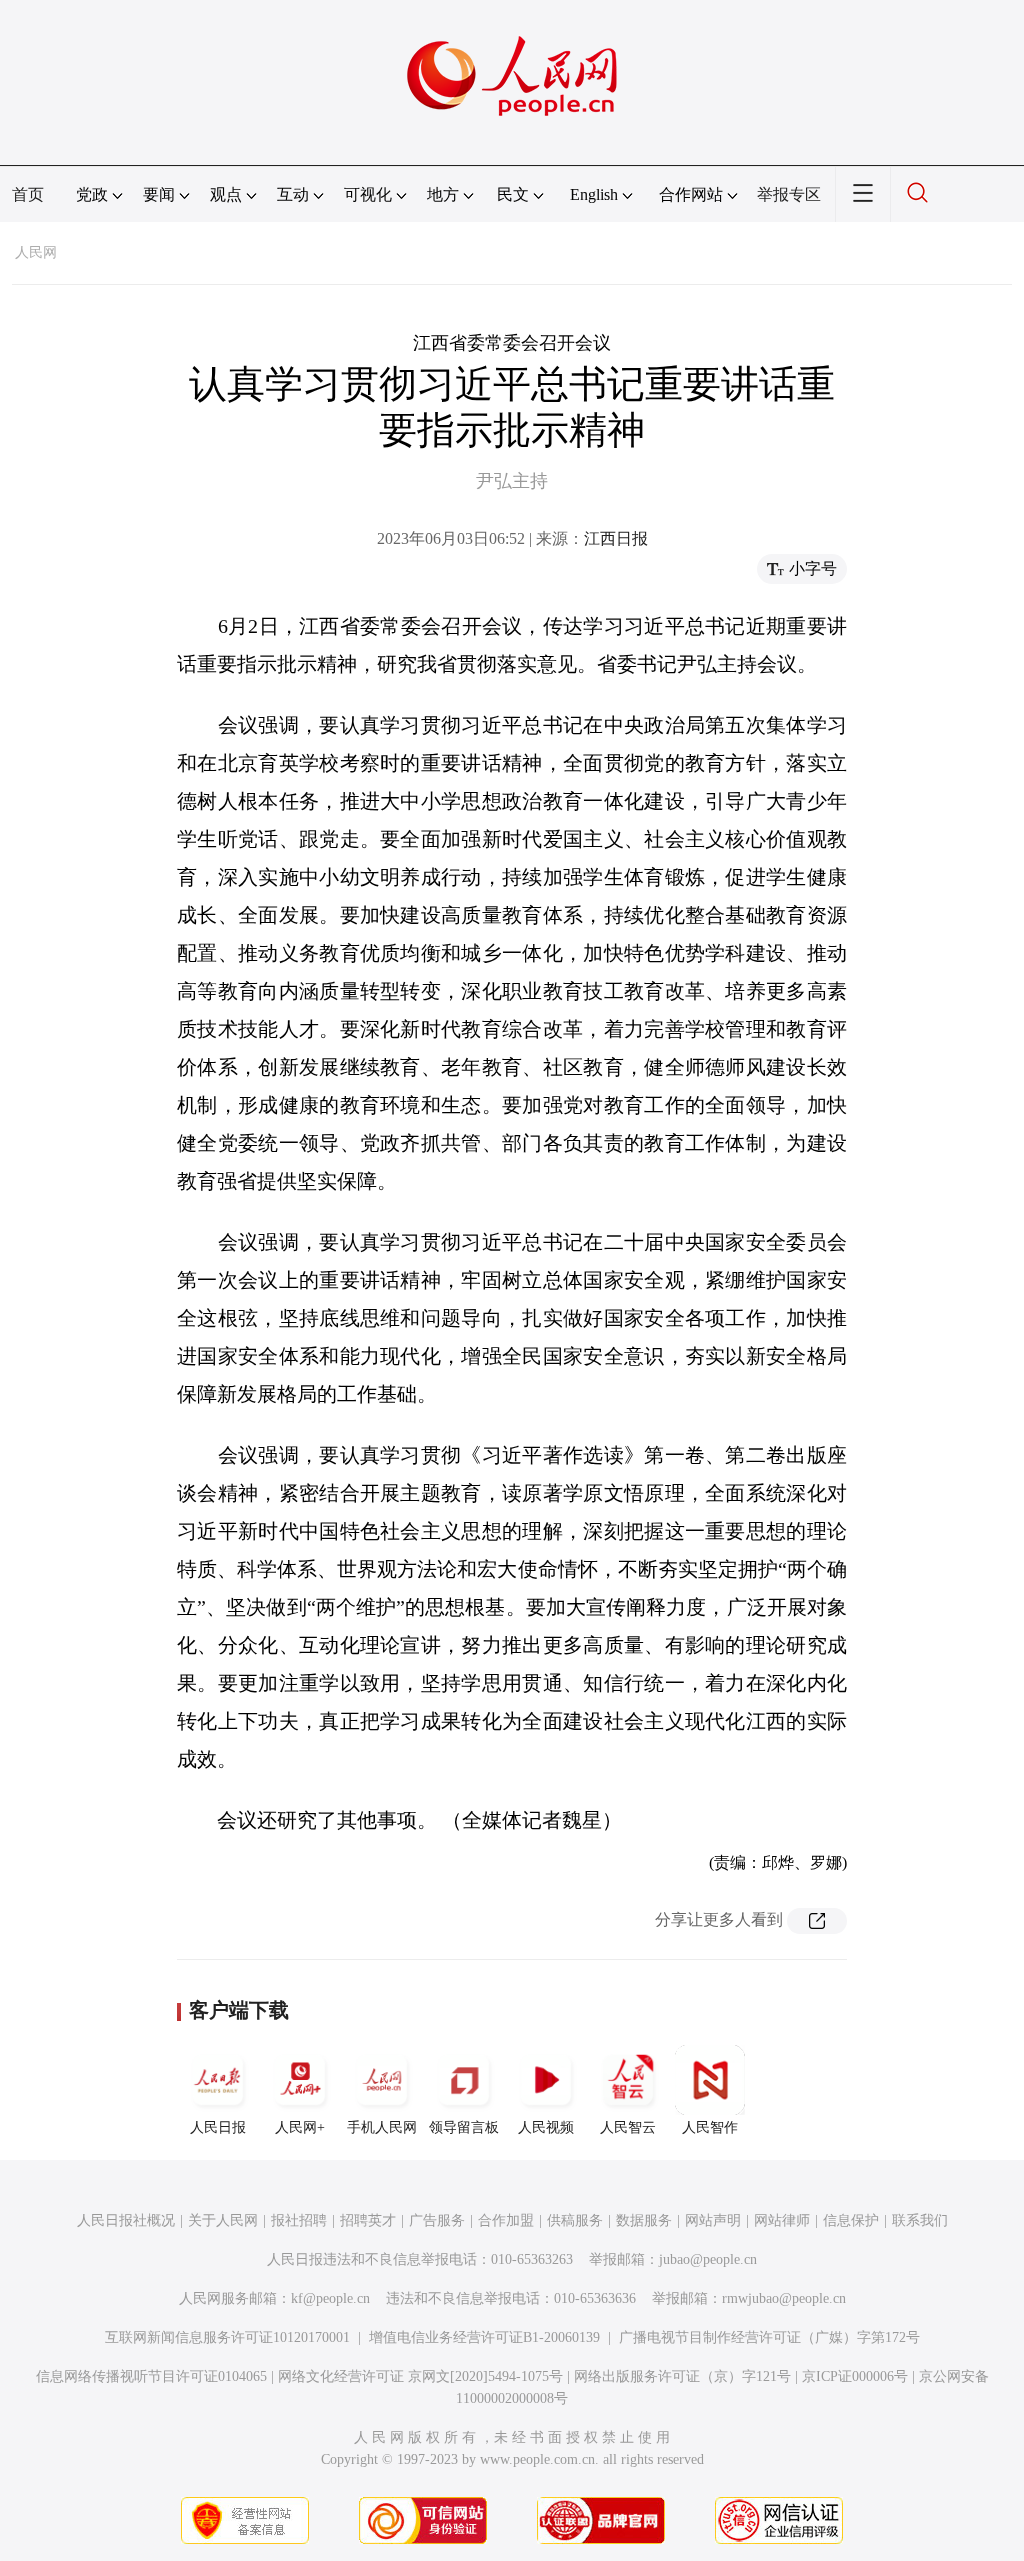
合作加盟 (506, 2220)
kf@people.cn (330, 2298)
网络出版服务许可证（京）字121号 (682, 2376)
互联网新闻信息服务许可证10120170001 (227, 2337)
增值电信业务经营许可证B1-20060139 (484, 2337)
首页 (28, 194)
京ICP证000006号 (855, 2376)
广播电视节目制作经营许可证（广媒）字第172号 (769, 2337)
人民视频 (546, 2127)
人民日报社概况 (126, 2220)
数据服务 (644, 2220)
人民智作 (710, 2127)
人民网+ (300, 2127)
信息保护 (851, 2220)
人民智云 (628, 2127)
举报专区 (789, 194)
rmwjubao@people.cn (784, 2298)
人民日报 (218, 2127)
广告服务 (437, 2220)
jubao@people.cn (708, 2259)
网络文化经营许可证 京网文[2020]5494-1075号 (420, 2376)
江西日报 (616, 538)
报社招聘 (299, 2220)
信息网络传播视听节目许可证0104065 (151, 2376)
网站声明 (713, 2220)
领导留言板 (464, 2127)
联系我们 (920, 2220)
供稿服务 (575, 2220)
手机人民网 (382, 2127)
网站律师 (782, 2220)
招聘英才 (368, 2220)
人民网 (36, 252)
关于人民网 (223, 2220)
